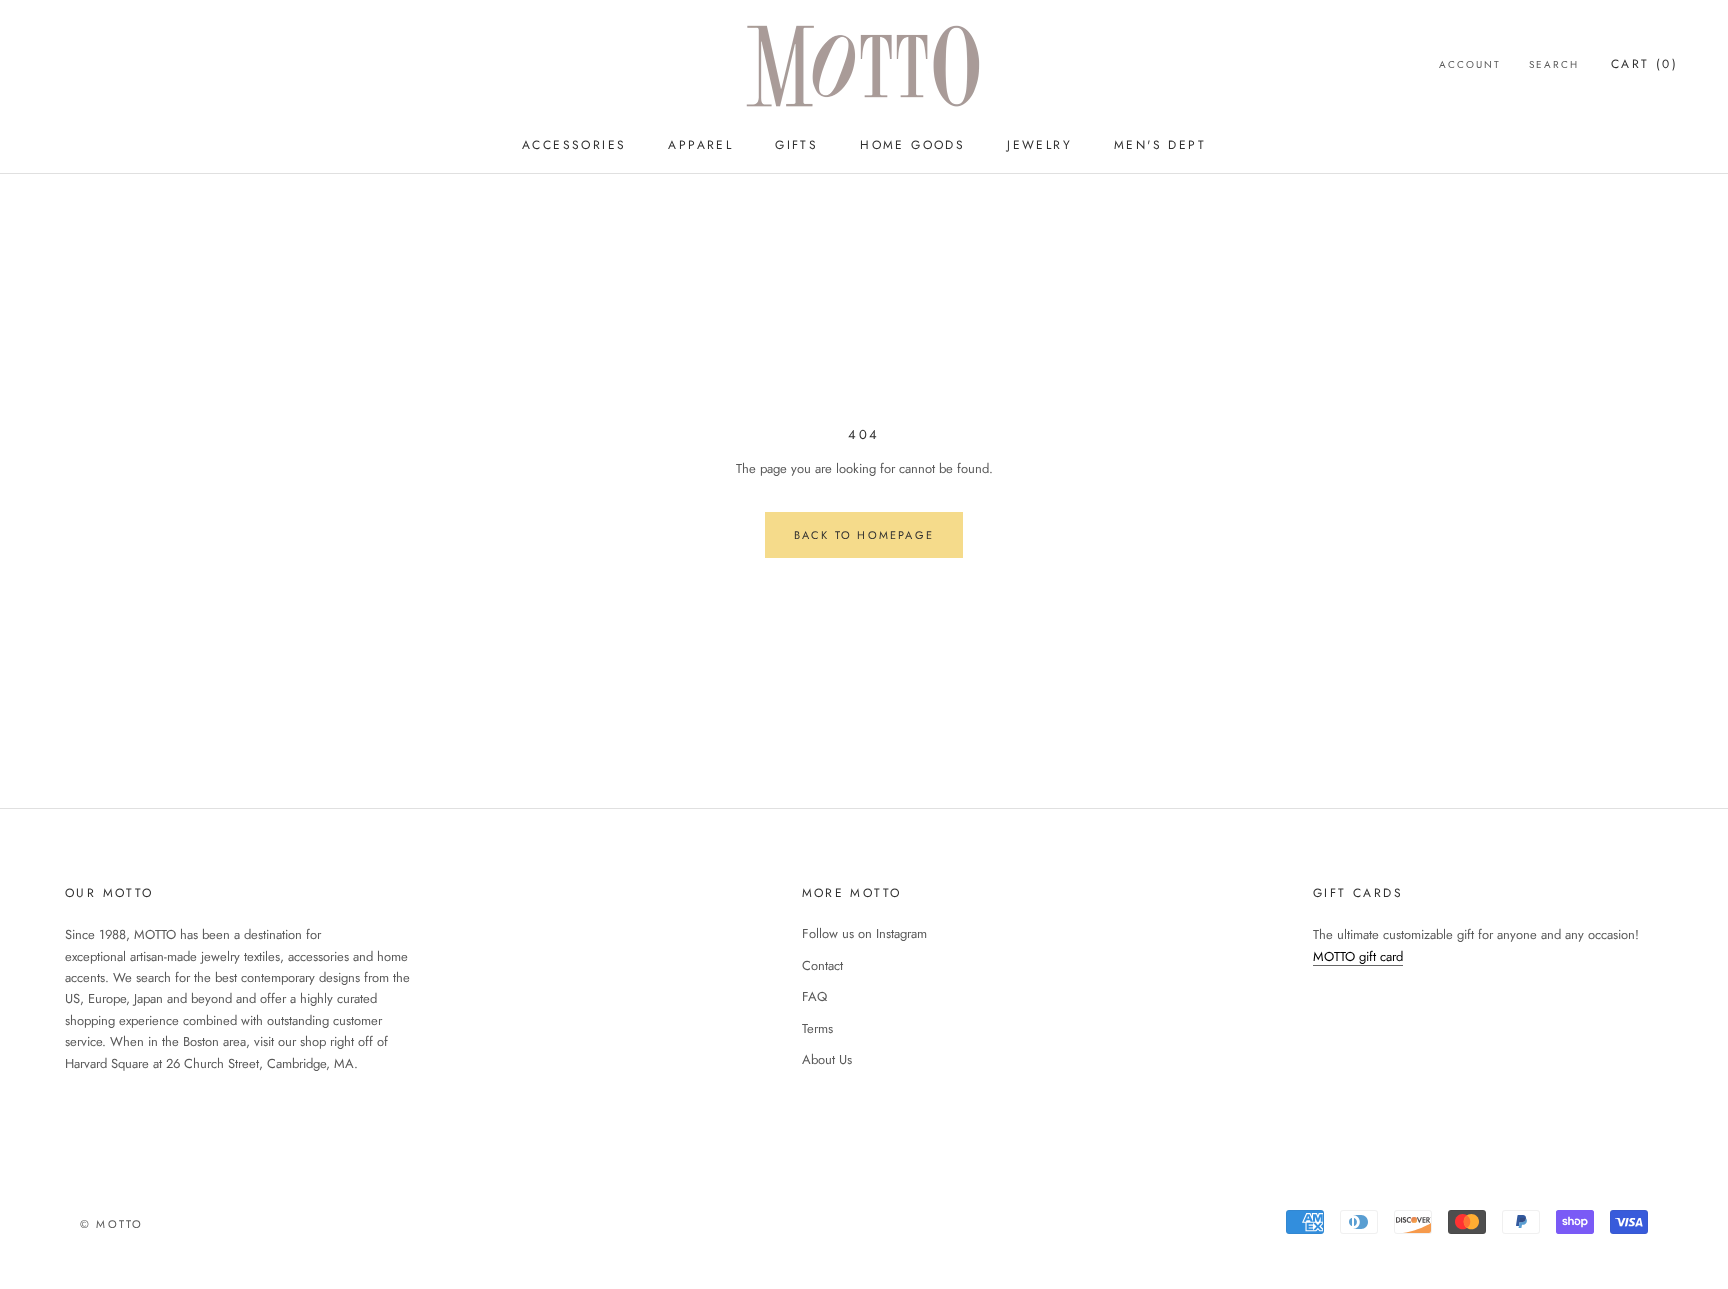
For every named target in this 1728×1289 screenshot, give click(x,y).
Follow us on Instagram (864, 933)
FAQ (814, 996)
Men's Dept (1160, 145)
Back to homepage (864, 535)
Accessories (574, 145)
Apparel (700, 145)
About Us (827, 1059)
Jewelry (1039, 145)
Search (1554, 64)
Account (1470, 64)
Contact (822, 965)
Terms (817, 1028)
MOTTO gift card (1358, 956)
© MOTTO (111, 1224)
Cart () (1644, 64)
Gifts (796, 145)
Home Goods (912, 145)
